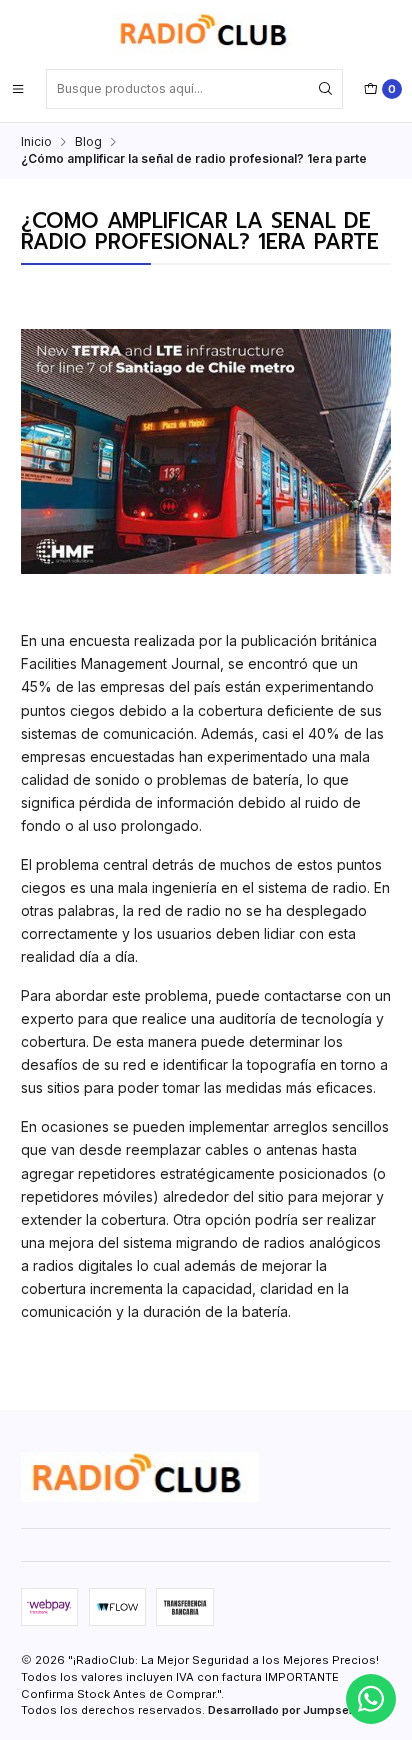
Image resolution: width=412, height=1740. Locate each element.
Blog (88, 142)
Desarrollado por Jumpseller (287, 1710)
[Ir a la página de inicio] (206, 33)
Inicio (36, 142)
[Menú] (18, 89)
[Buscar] (326, 89)
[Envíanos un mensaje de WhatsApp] (371, 1699)
